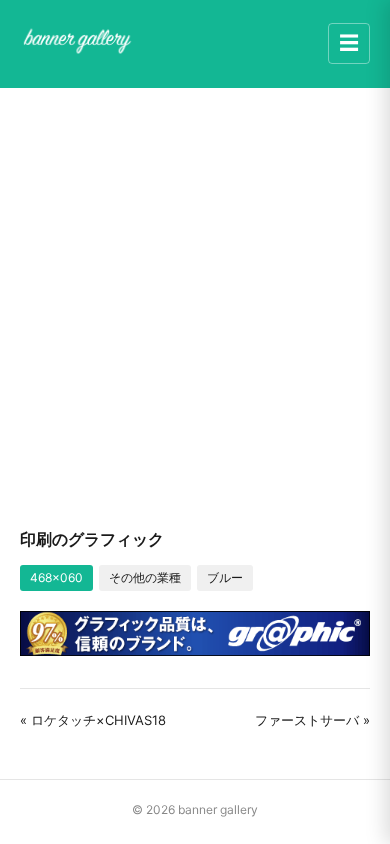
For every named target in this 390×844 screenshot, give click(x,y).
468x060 (56, 577)
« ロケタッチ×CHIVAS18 (93, 720)
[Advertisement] (195, 307)
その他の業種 (145, 577)
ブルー (225, 577)
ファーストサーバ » (312, 720)
